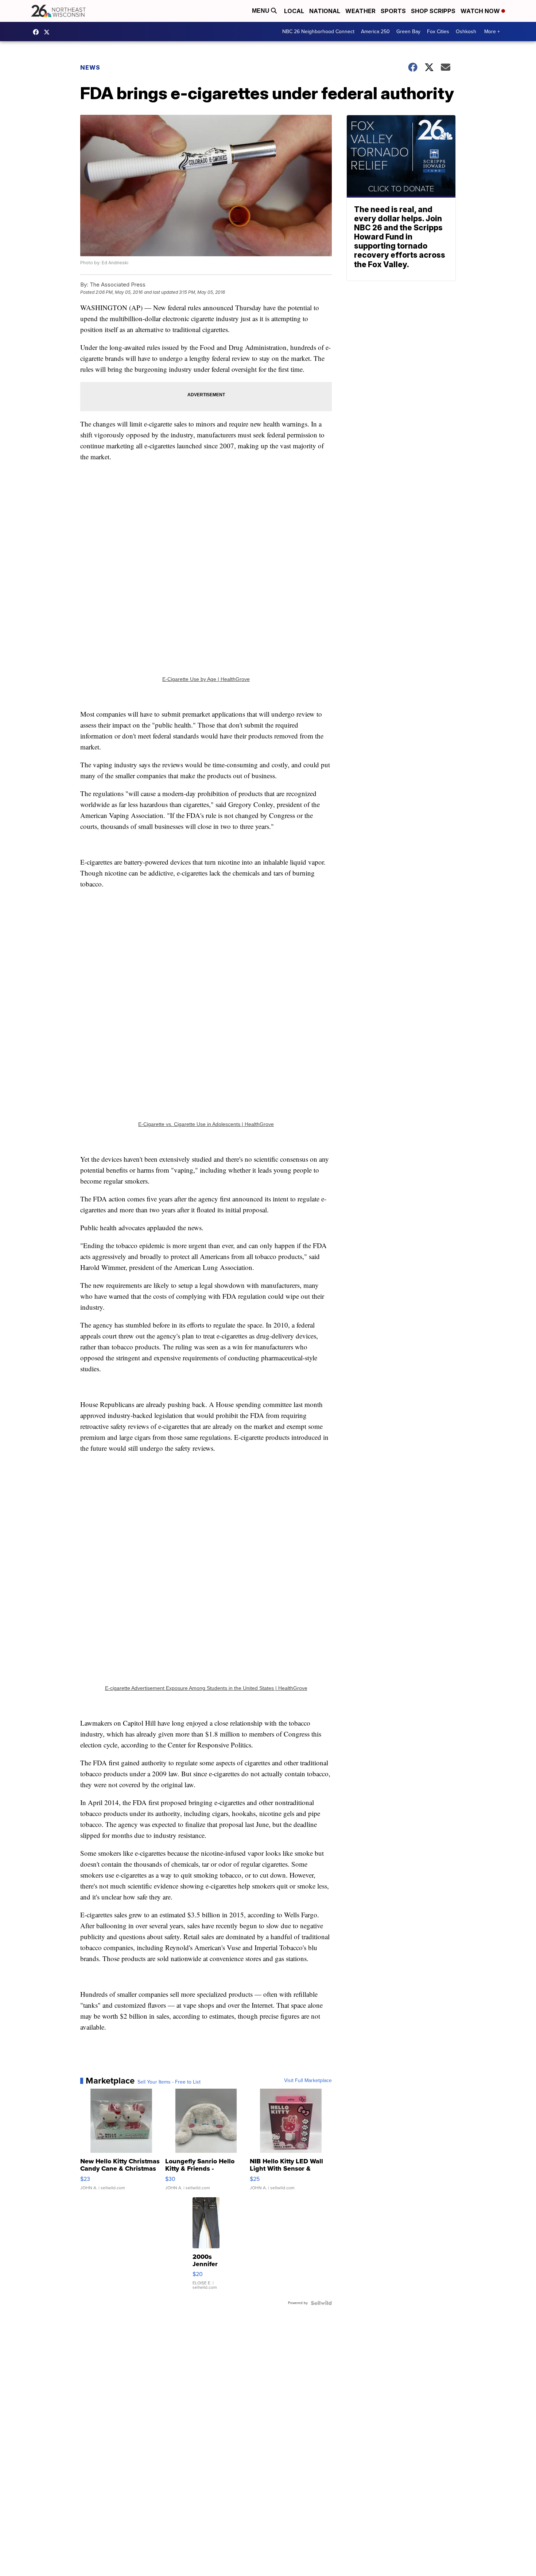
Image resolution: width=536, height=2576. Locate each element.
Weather (360, 11)
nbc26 (48, 32)
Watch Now (481, 11)
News (90, 67)
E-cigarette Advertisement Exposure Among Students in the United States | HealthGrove (206, 1688)
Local (294, 11)
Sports (393, 11)
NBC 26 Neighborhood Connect (318, 32)
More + (492, 32)
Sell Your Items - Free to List (169, 2082)
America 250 (375, 32)
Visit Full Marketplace (308, 2081)
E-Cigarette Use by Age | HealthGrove (206, 679)
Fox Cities (438, 32)
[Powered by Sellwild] (321, 2303)
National (325, 11)
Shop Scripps (433, 11)
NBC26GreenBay (38, 32)
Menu (261, 11)
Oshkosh (466, 32)
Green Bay (408, 32)
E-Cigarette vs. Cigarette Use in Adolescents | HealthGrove (206, 1124)
